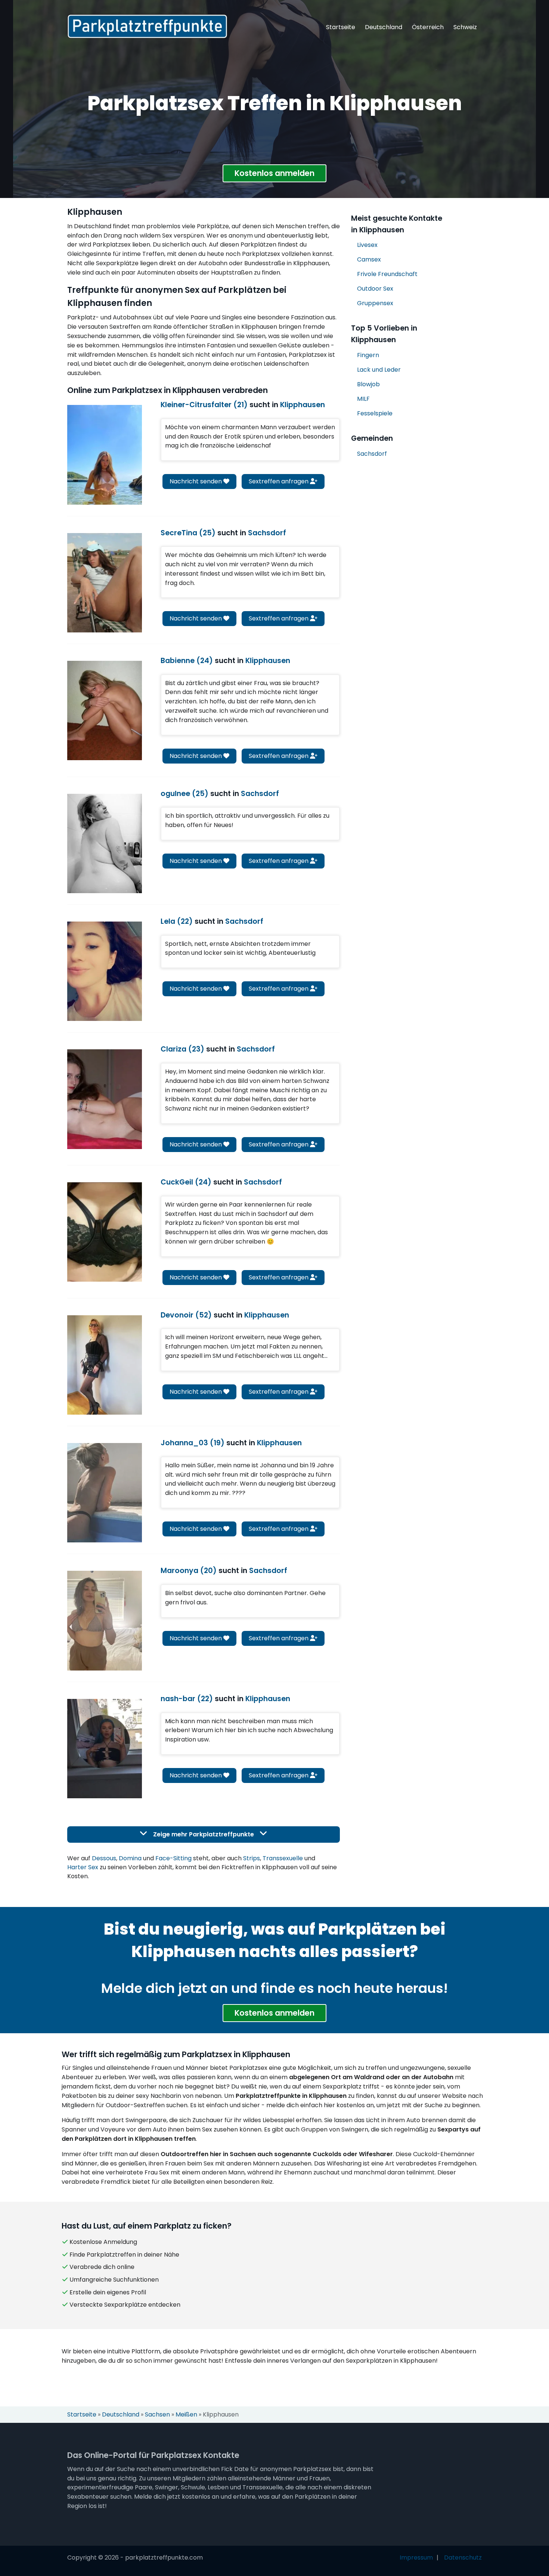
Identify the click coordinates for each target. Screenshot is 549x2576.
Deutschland (384, 27)
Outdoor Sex (375, 289)
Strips (252, 1858)
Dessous (104, 1858)
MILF (363, 399)
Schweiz (465, 27)
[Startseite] (147, 26)
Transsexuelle (283, 1858)
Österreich (428, 27)
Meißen (186, 2414)
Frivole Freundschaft (387, 274)
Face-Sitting (173, 1858)
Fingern (368, 355)
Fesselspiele (375, 413)
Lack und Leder (379, 370)
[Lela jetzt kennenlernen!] (105, 971)
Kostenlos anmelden (274, 173)
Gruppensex (375, 303)
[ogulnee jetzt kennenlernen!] (105, 843)
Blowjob (368, 384)
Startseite (341, 27)
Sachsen (157, 2414)
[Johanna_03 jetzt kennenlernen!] (105, 1493)
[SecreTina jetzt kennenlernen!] (105, 583)
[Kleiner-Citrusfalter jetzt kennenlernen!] (105, 455)
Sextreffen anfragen (279, 481)
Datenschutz (463, 2558)
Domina (130, 1858)
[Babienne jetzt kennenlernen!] (105, 710)
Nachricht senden (196, 481)
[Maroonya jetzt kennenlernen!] (105, 1620)
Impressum (416, 2558)
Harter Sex (83, 1867)
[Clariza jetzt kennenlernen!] (105, 1099)
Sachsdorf (372, 454)
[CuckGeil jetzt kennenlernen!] (105, 1232)
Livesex (367, 245)
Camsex (369, 259)
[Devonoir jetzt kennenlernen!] (105, 1365)
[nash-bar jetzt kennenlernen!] (105, 1749)
